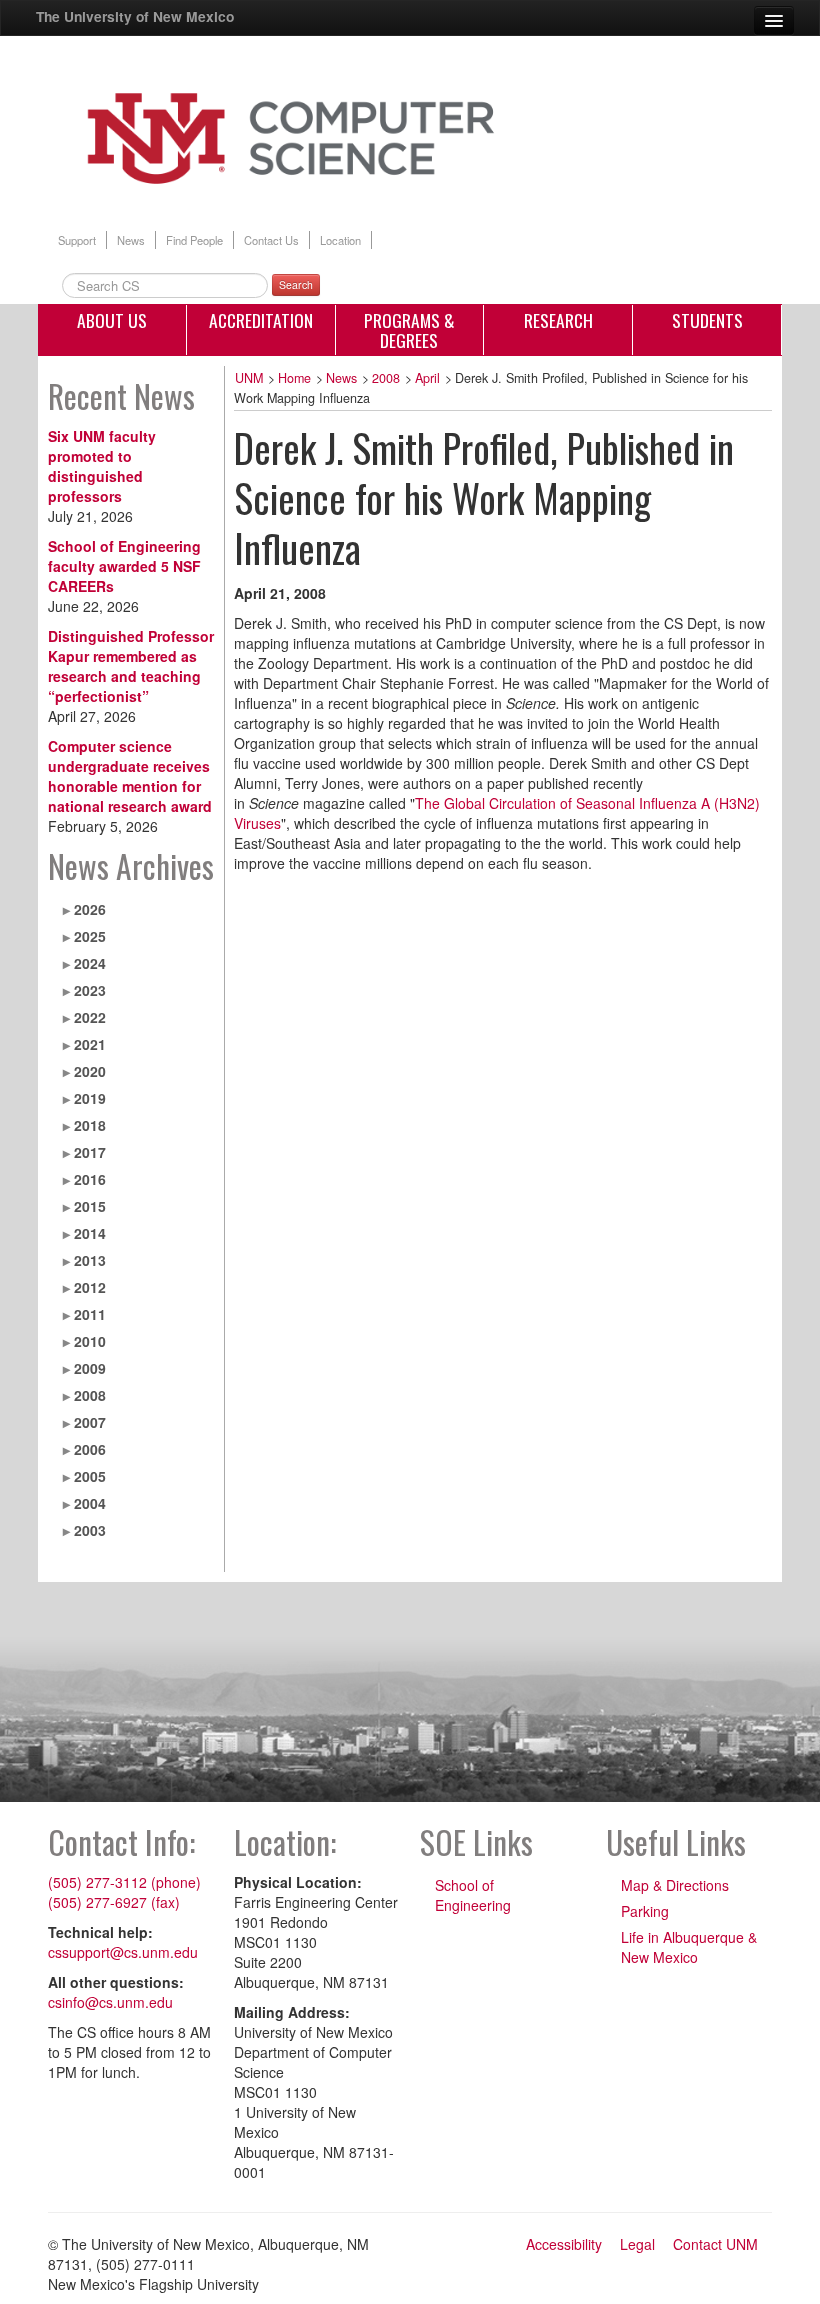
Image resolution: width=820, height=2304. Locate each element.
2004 (90, 1503)
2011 (90, 1314)
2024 (90, 963)
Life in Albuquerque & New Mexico (689, 1947)
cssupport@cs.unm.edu (123, 1952)
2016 (90, 1179)
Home (294, 378)
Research (558, 320)
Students (707, 320)
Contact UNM (715, 2244)
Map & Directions (675, 1885)
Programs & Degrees (409, 330)
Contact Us (271, 240)
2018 (90, 1125)
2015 (90, 1206)
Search (296, 284)
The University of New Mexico (135, 16)
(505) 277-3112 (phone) (124, 1882)
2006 (90, 1449)
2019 (90, 1098)
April (427, 378)
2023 (90, 990)
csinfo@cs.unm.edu (110, 2002)
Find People (194, 240)
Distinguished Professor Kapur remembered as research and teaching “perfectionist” (131, 666)
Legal (637, 2244)
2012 (90, 1287)
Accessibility (564, 2244)
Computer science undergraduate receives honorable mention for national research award (130, 776)
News (131, 240)
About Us (112, 320)
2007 (90, 1422)
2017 (90, 1152)
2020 (90, 1071)
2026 (90, 909)
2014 (90, 1233)
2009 (90, 1368)
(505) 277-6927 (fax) (114, 1902)
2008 (90, 1395)
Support (77, 240)
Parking (645, 1911)
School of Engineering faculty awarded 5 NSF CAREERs (124, 566)
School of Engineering (473, 1895)
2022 (90, 1017)
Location (340, 240)
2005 (90, 1476)
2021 (90, 1044)
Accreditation (261, 320)
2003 (90, 1530)
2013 (90, 1260)
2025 (90, 936)
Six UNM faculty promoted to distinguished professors (102, 466)
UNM (249, 378)
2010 (90, 1341)
